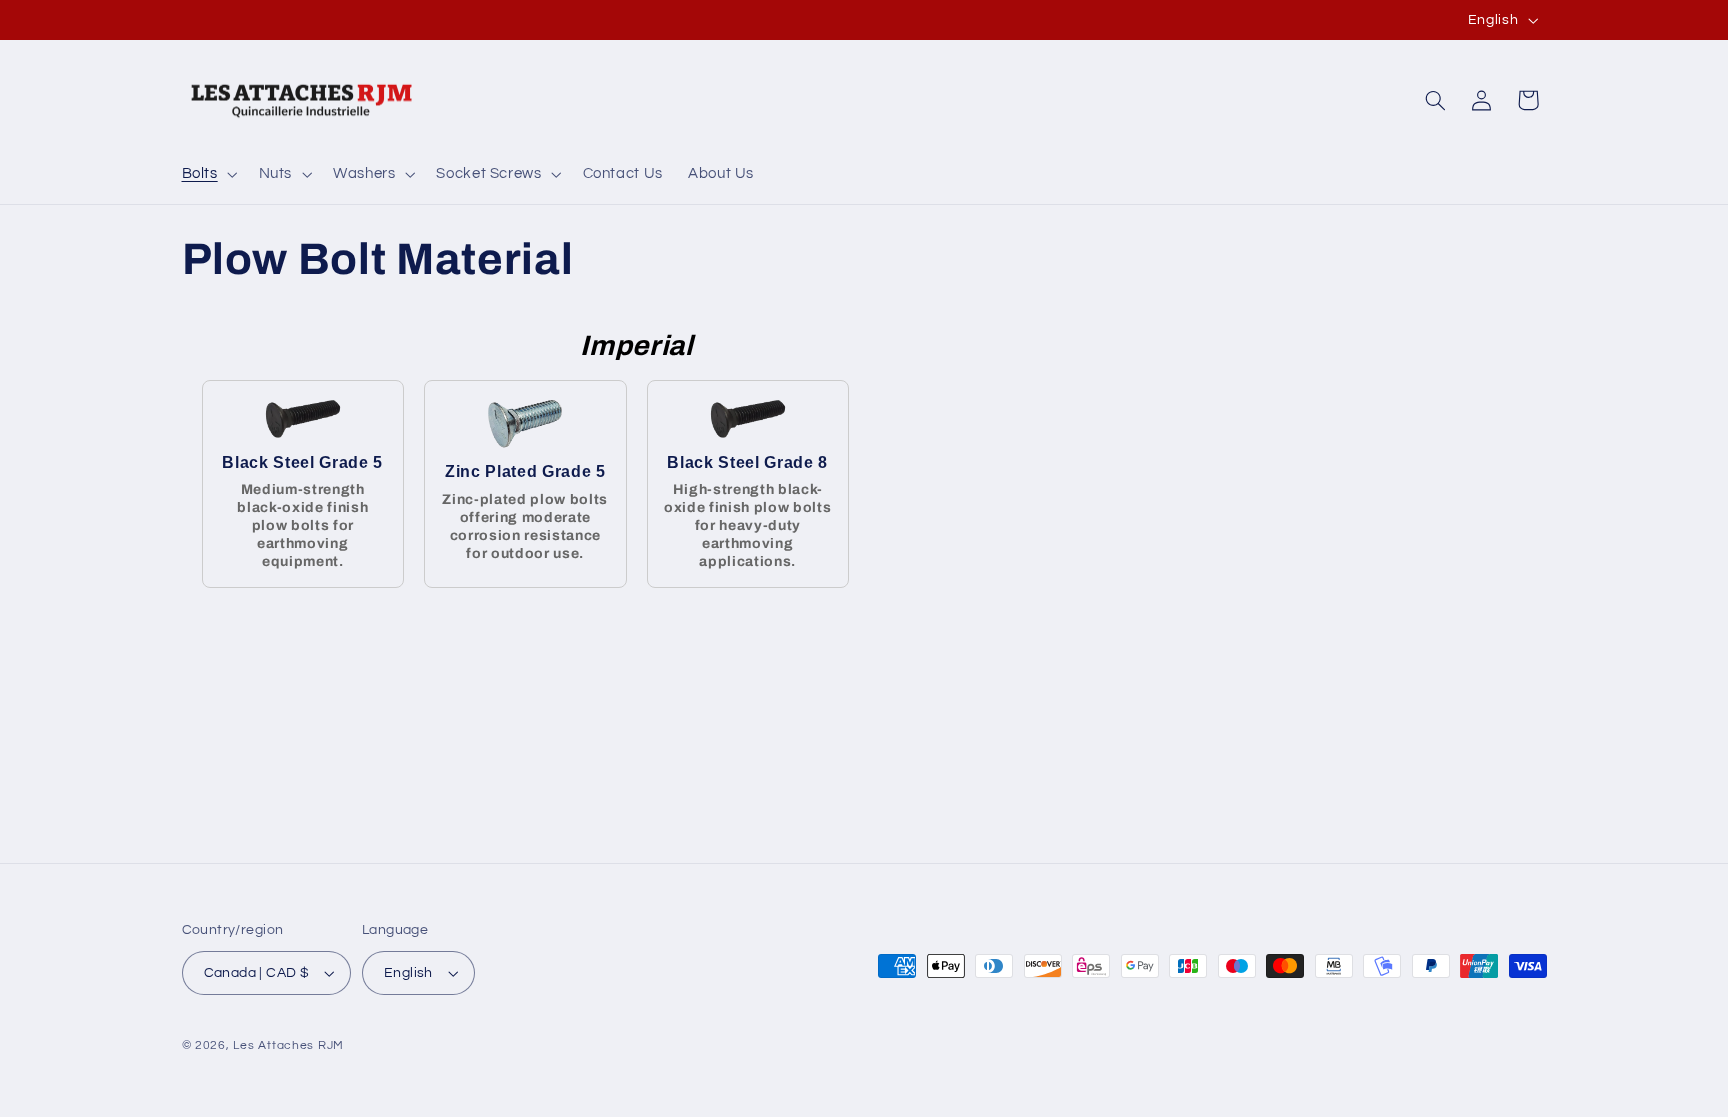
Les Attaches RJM (288, 1045)
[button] (207, 174)
